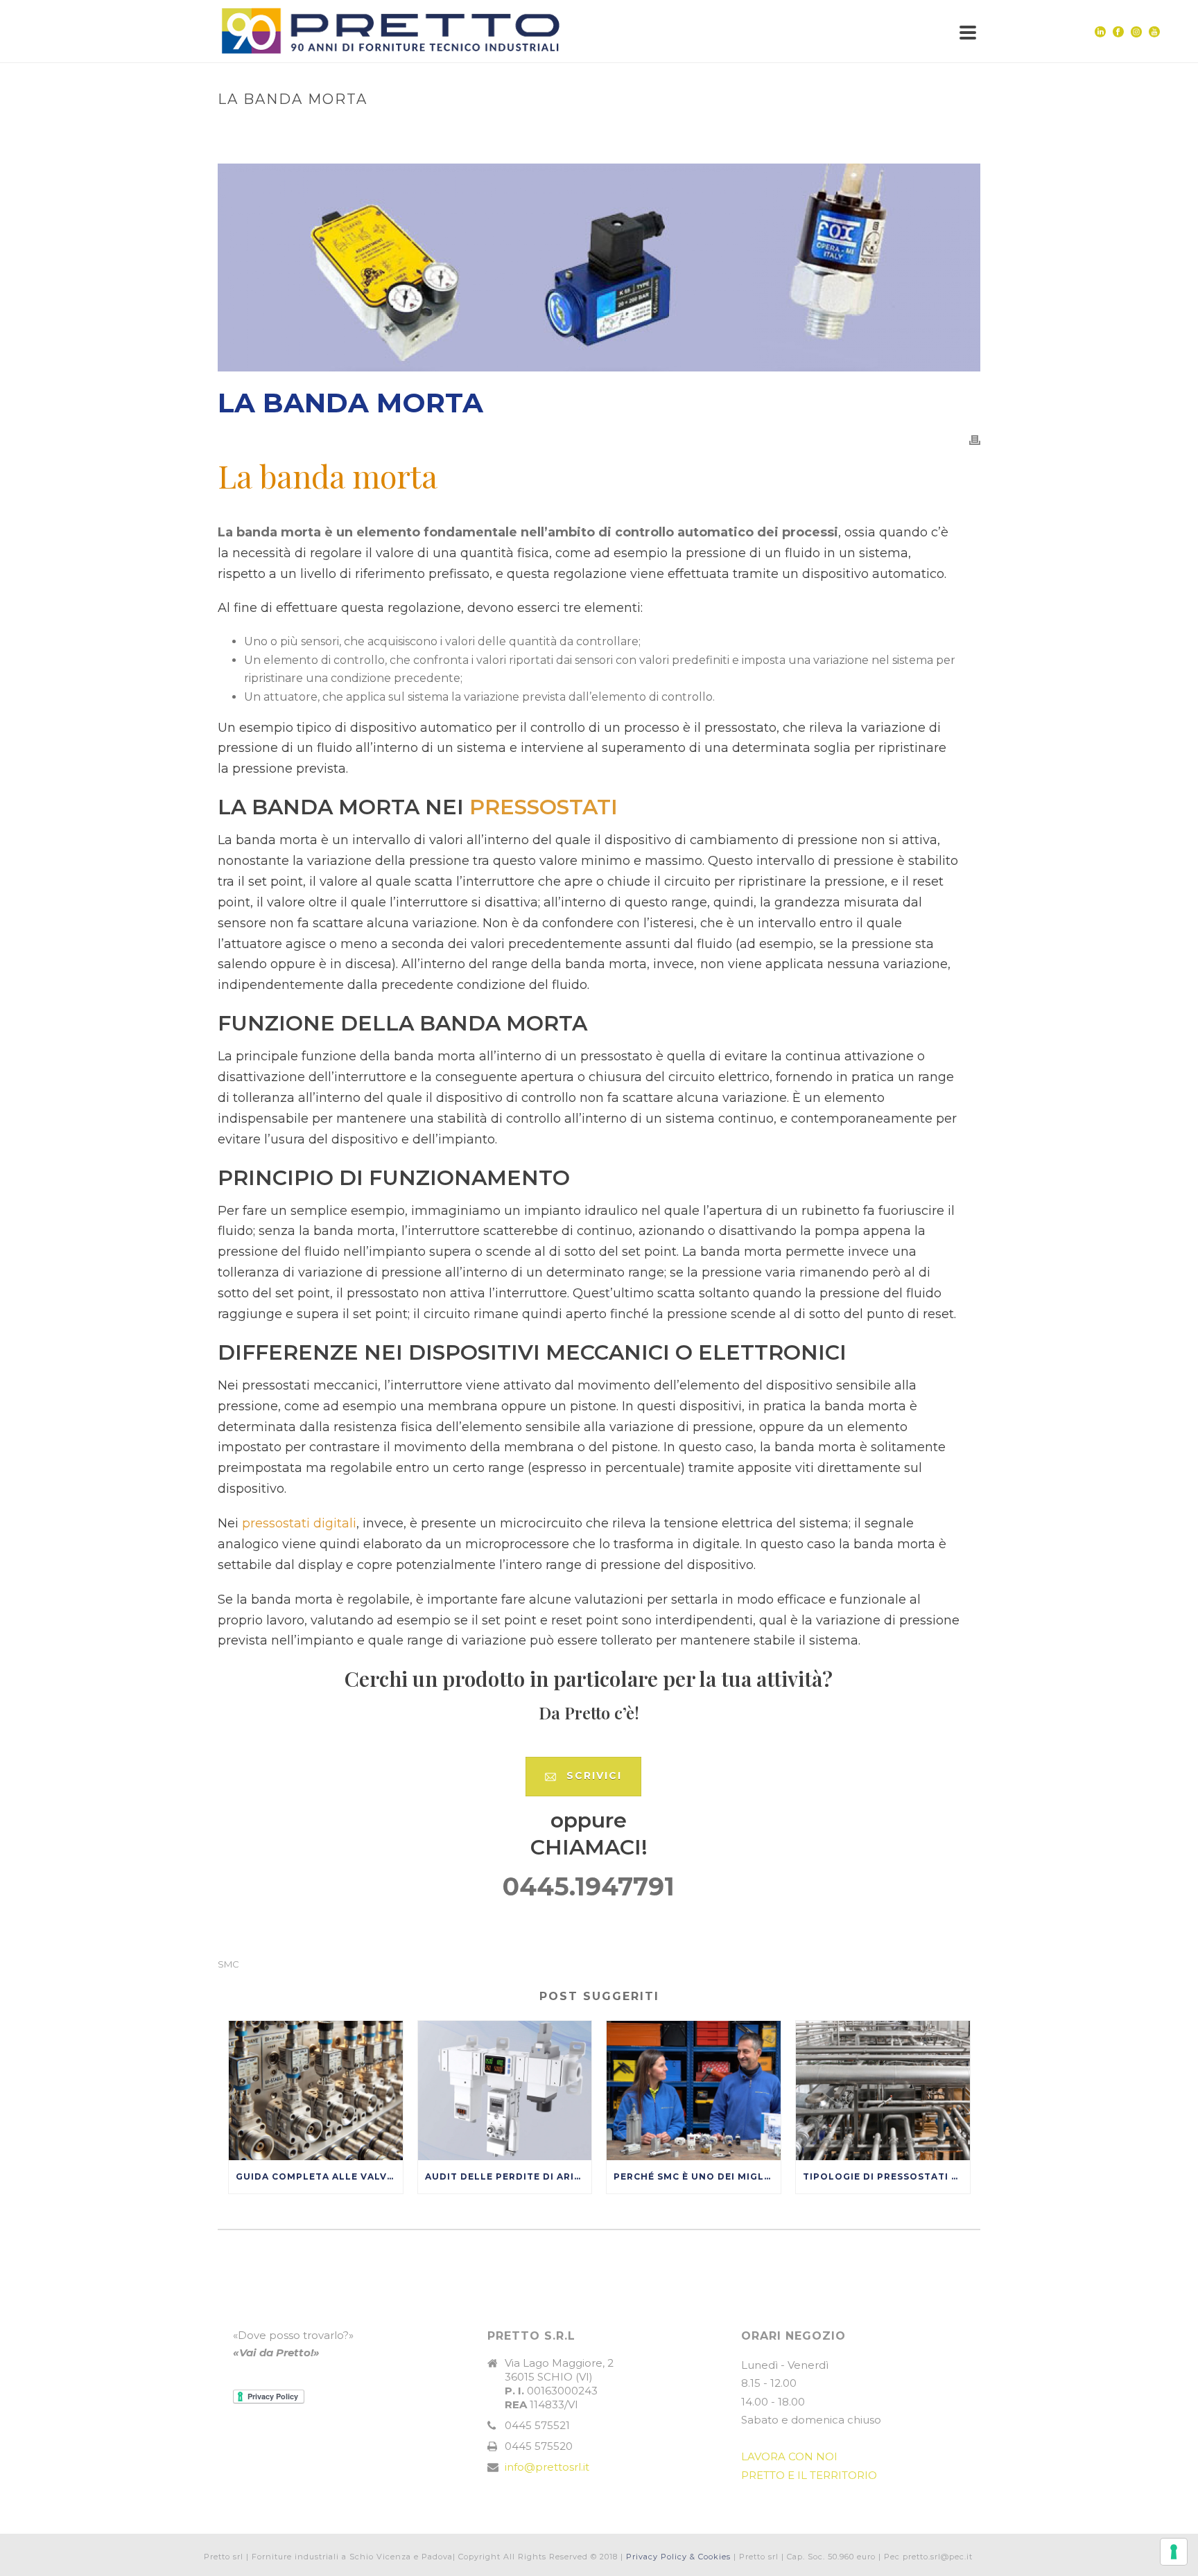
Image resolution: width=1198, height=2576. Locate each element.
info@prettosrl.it (547, 2467)
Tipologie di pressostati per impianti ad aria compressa (886, 2176)
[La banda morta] (599, 268)
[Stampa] (975, 440)
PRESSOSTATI (544, 807)
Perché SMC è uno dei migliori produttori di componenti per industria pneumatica (697, 2176)
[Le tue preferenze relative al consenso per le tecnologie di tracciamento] (1174, 2552)
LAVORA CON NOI (789, 2456)
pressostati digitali (299, 1523)
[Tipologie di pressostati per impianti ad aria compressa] (883, 2091)
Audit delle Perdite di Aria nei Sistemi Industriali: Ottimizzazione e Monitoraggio (509, 2176)
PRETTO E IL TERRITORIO (809, 2475)
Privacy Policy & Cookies (678, 2557)
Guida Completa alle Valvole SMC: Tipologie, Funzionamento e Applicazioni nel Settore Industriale (319, 2176)
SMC (228, 1964)
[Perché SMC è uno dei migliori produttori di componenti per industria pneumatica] (694, 2091)
